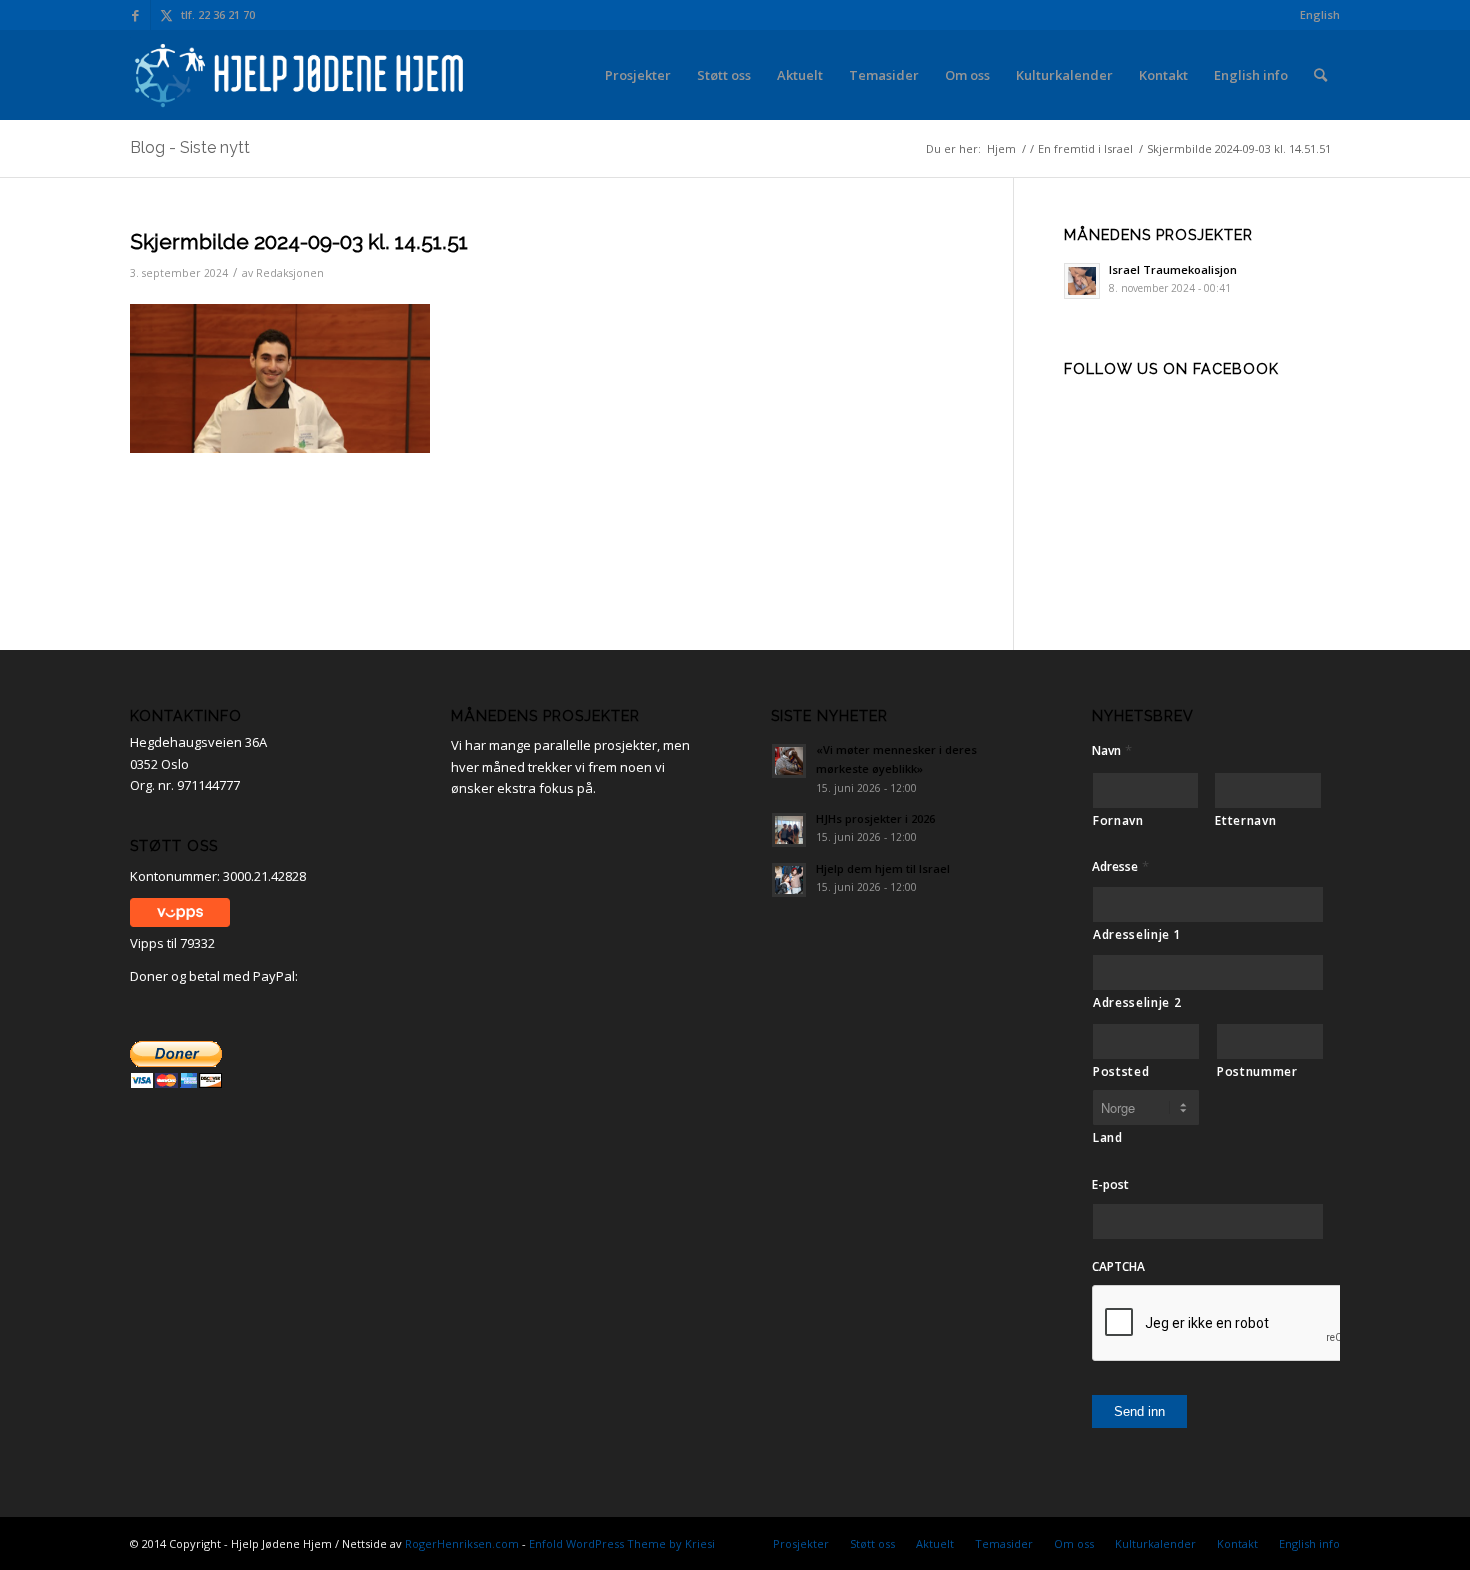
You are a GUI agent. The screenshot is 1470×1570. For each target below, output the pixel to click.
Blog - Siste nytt (190, 147)
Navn (1112, 750)
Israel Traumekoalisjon (1173, 269)
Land (1108, 1137)
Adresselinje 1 (1137, 934)
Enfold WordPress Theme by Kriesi (622, 1543)
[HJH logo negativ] (301, 75)
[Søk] (1320, 75)
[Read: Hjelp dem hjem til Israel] (789, 880)
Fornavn (1118, 820)
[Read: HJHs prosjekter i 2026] (789, 830)
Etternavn (1245, 820)
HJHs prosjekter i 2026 (875, 818)
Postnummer (1257, 1071)
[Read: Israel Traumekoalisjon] (1082, 281)
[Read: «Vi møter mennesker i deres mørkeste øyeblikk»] (789, 761)
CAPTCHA (1118, 1267)
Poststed (1121, 1071)
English (1320, 14)
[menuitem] (1315, 15)
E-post (1110, 1185)
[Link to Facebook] (135, 15)
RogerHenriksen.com (462, 1543)
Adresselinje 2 (1137, 1002)
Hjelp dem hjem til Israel (883, 868)
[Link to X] (166, 15)
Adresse (1120, 866)
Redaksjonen (290, 273)
